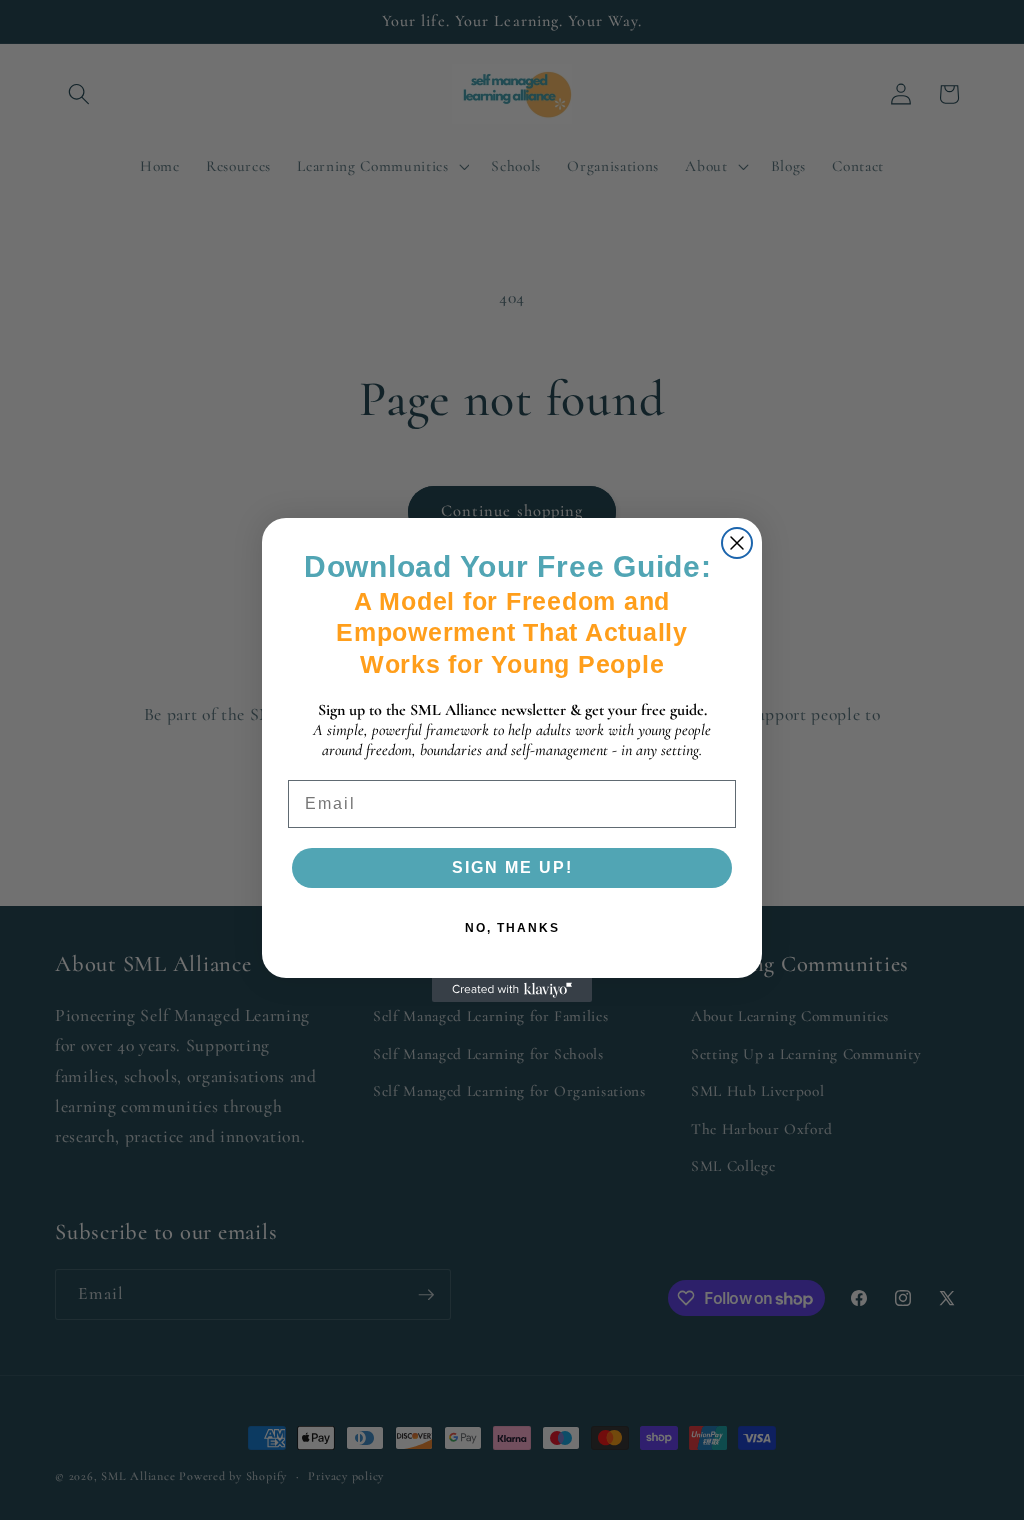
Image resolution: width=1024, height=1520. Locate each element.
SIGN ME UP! (512, 867)
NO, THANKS (512, 928)
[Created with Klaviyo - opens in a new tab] (512, 990)
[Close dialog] (737, 543)
